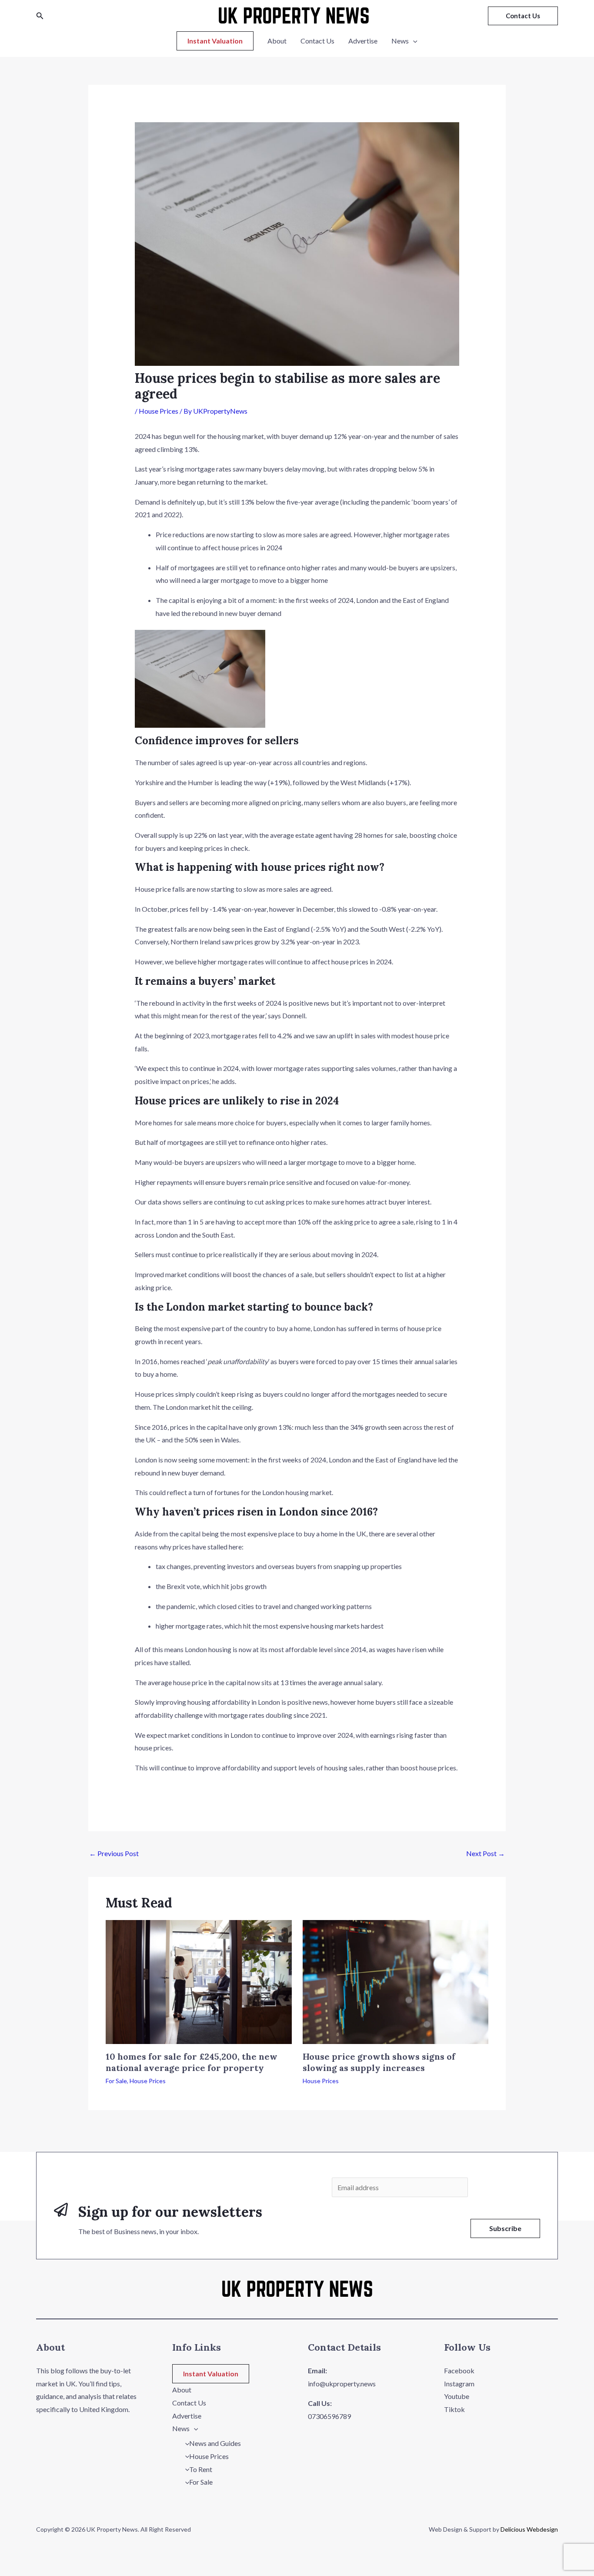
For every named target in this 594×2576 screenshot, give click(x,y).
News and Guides (215, 2443)
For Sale (116, 2081)
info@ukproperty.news (342, 2384)
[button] (40, 16)
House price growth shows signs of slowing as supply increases (379, 2062)
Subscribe (505, 2228)
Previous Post (114, 1853)
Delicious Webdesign (529, 2529)
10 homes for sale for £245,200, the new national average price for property (192, 2062)
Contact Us (317, 41)
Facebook (459, 2370)
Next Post (486, 1853)
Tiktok (454, 2409)
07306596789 (329, 2416)
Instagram (459, 2384)
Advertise (363, 41)
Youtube (457, 2396)
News (400, 41)
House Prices (159, 411)
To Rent (201, 2469)
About (277, 41)
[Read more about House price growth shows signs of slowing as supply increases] (396, 1981)
